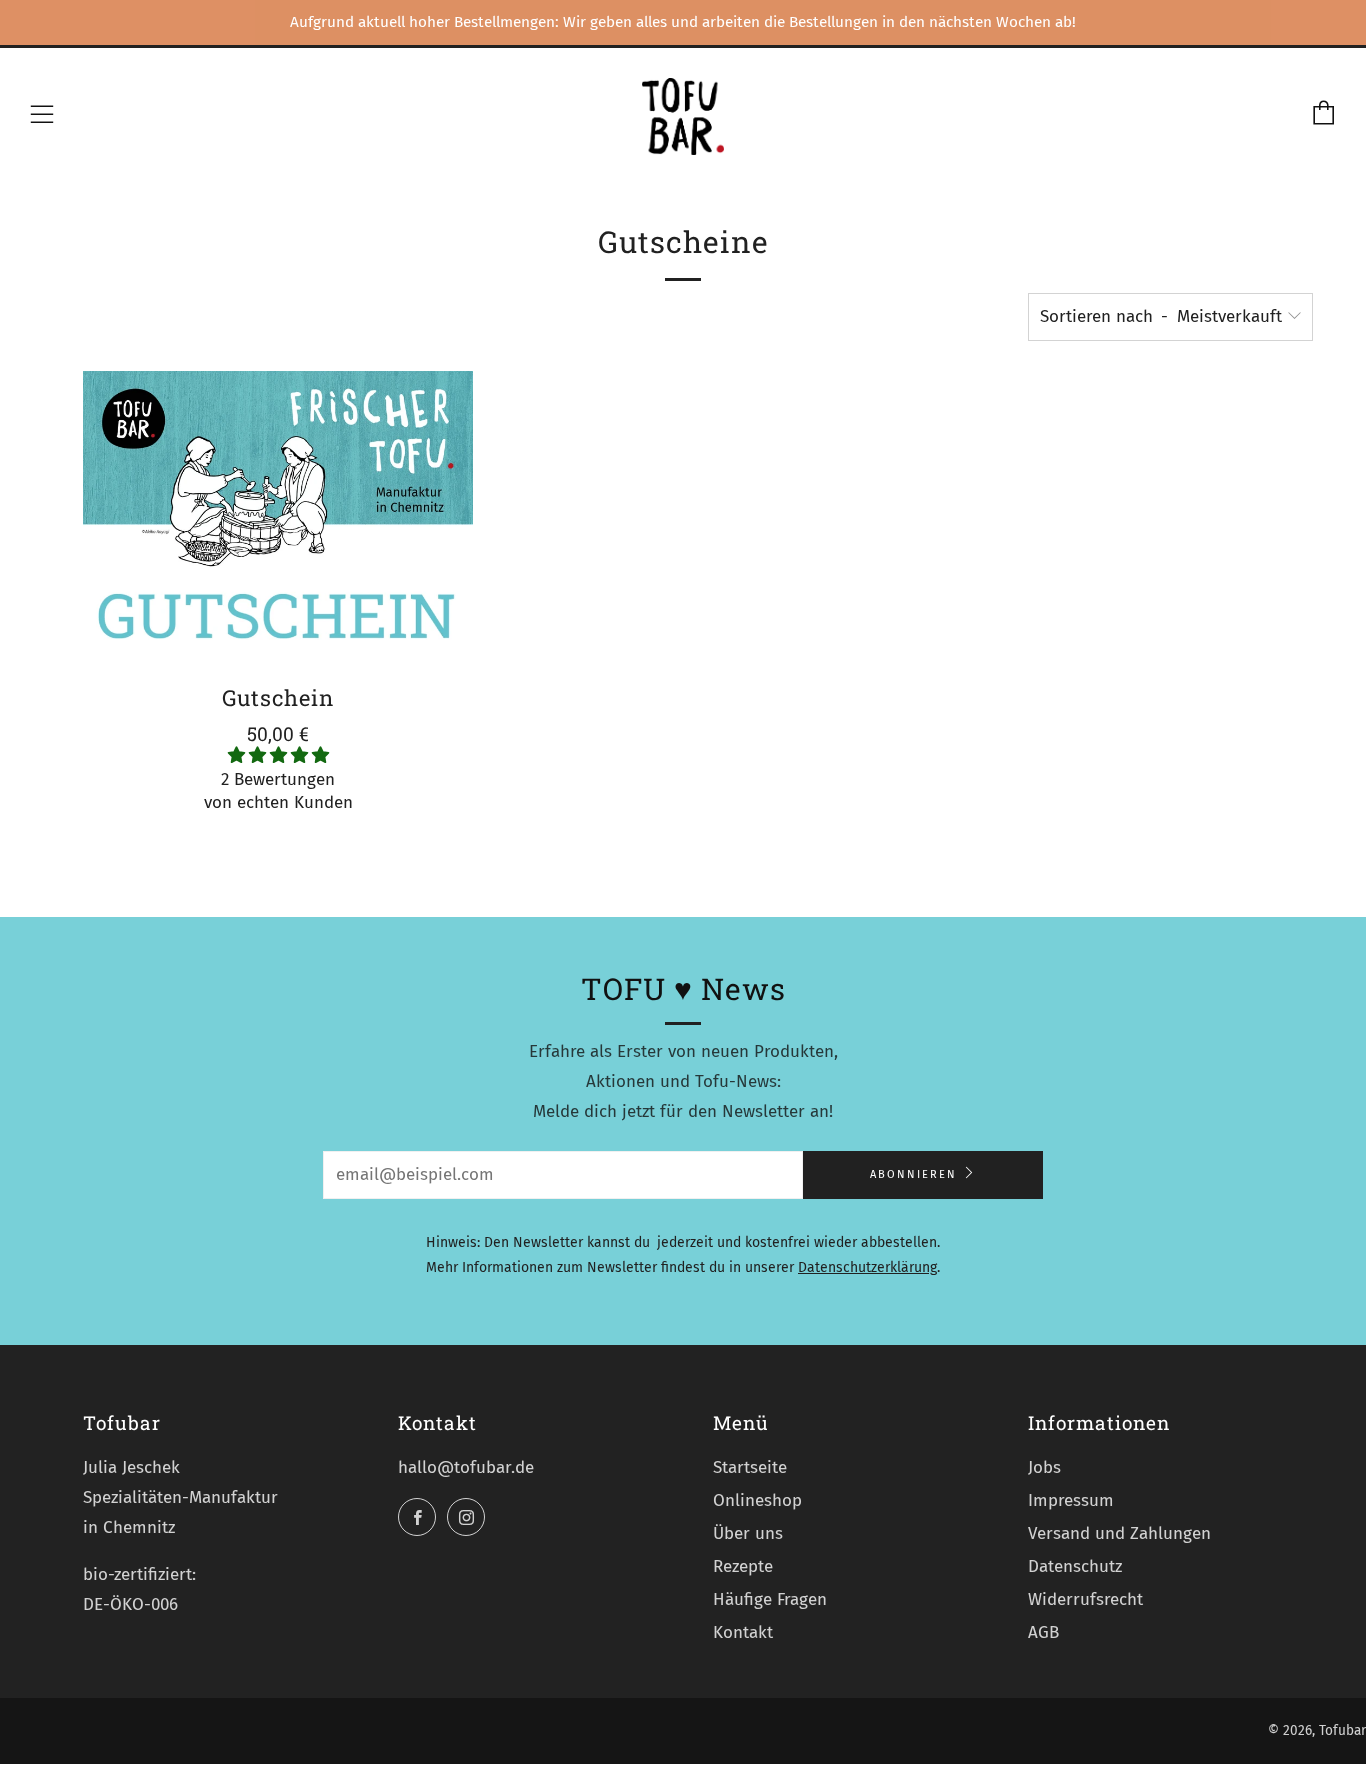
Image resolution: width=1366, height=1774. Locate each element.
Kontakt (743, 1632)
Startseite (750, 1467)
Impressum (1071, 1500)
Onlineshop (757, 1500)
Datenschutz (1075, 1566)
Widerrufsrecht (1085, 1599)
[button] (278, 755)
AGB (1043, 1632)
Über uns (748, 1533)
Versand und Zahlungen (1119, 1533)
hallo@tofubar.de (466, 1467)
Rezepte (743, 1566)
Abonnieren (913, 1174)
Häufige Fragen (770, 1599)
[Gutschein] (278, 518)
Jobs (1044, 1467)
